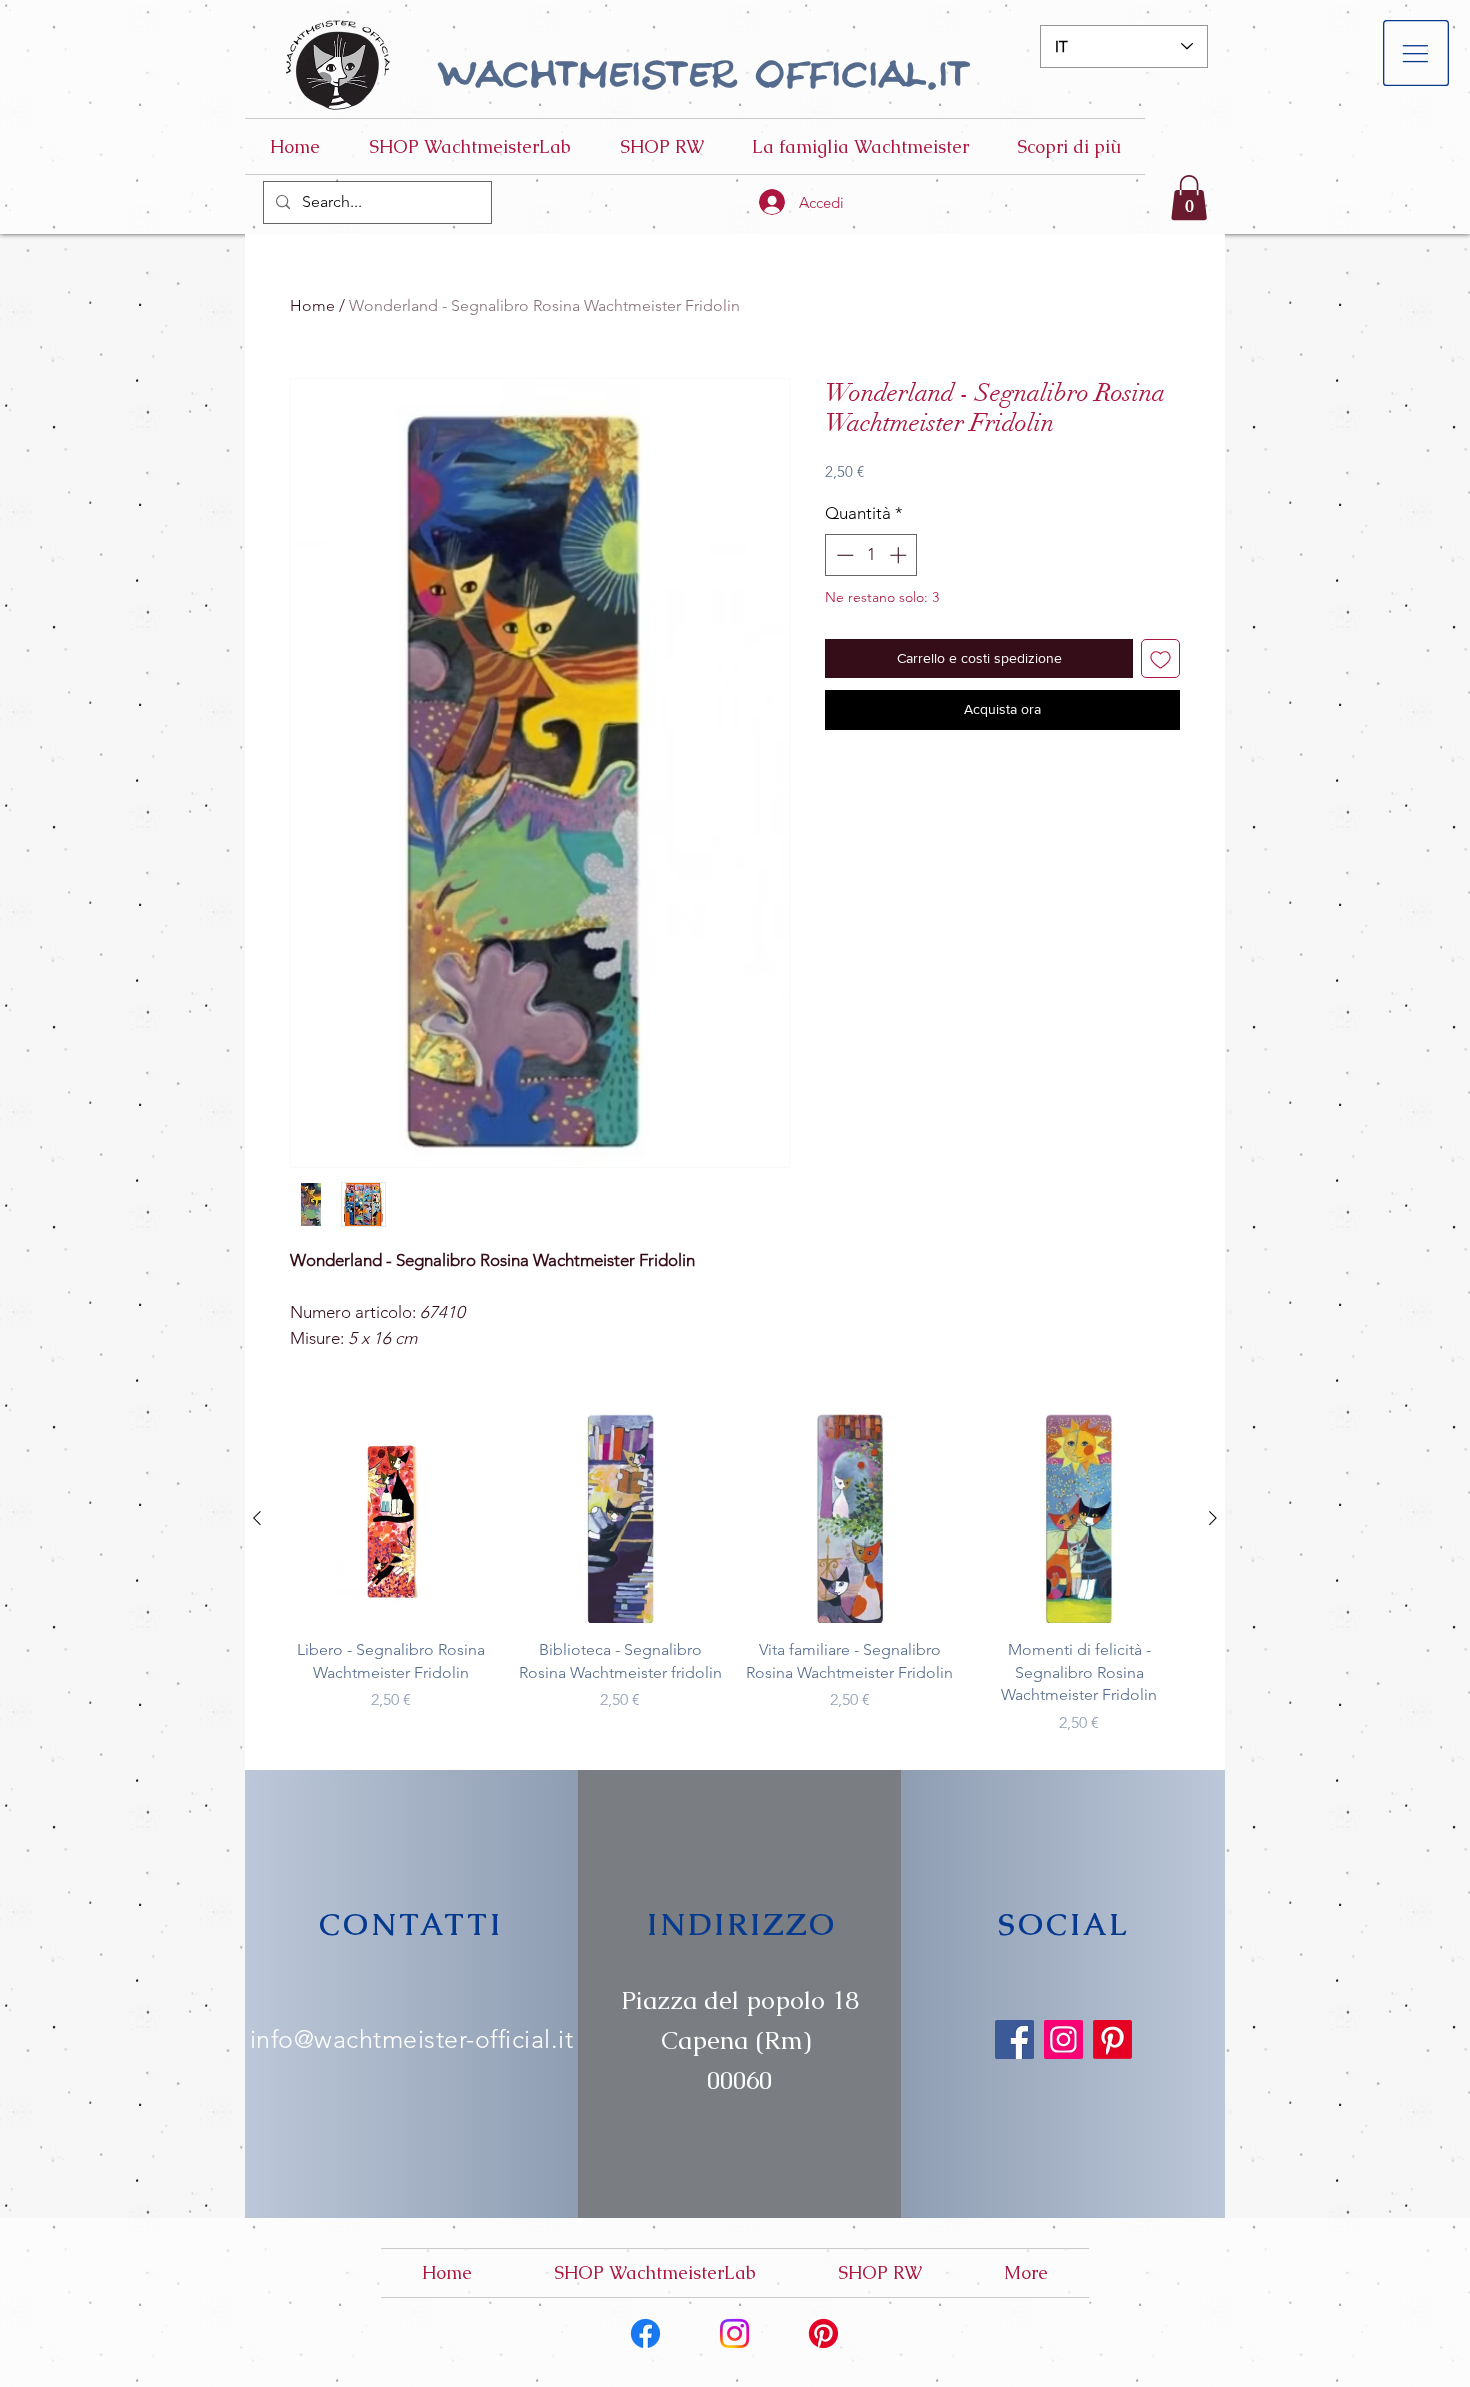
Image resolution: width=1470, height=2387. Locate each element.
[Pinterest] (1112, 2039)
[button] (1416, 53)
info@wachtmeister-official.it (412, 2039)
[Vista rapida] (391, 1519)
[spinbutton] (871, 555)
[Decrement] (843, 555)
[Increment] (900, 555)
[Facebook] (1014, 2039)
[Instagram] (1063, 2039)
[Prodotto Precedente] (257, 1518)
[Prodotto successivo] (1213, 1518)
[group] (735, 1574)
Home (312, 305)
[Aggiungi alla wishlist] (1160, 658)
